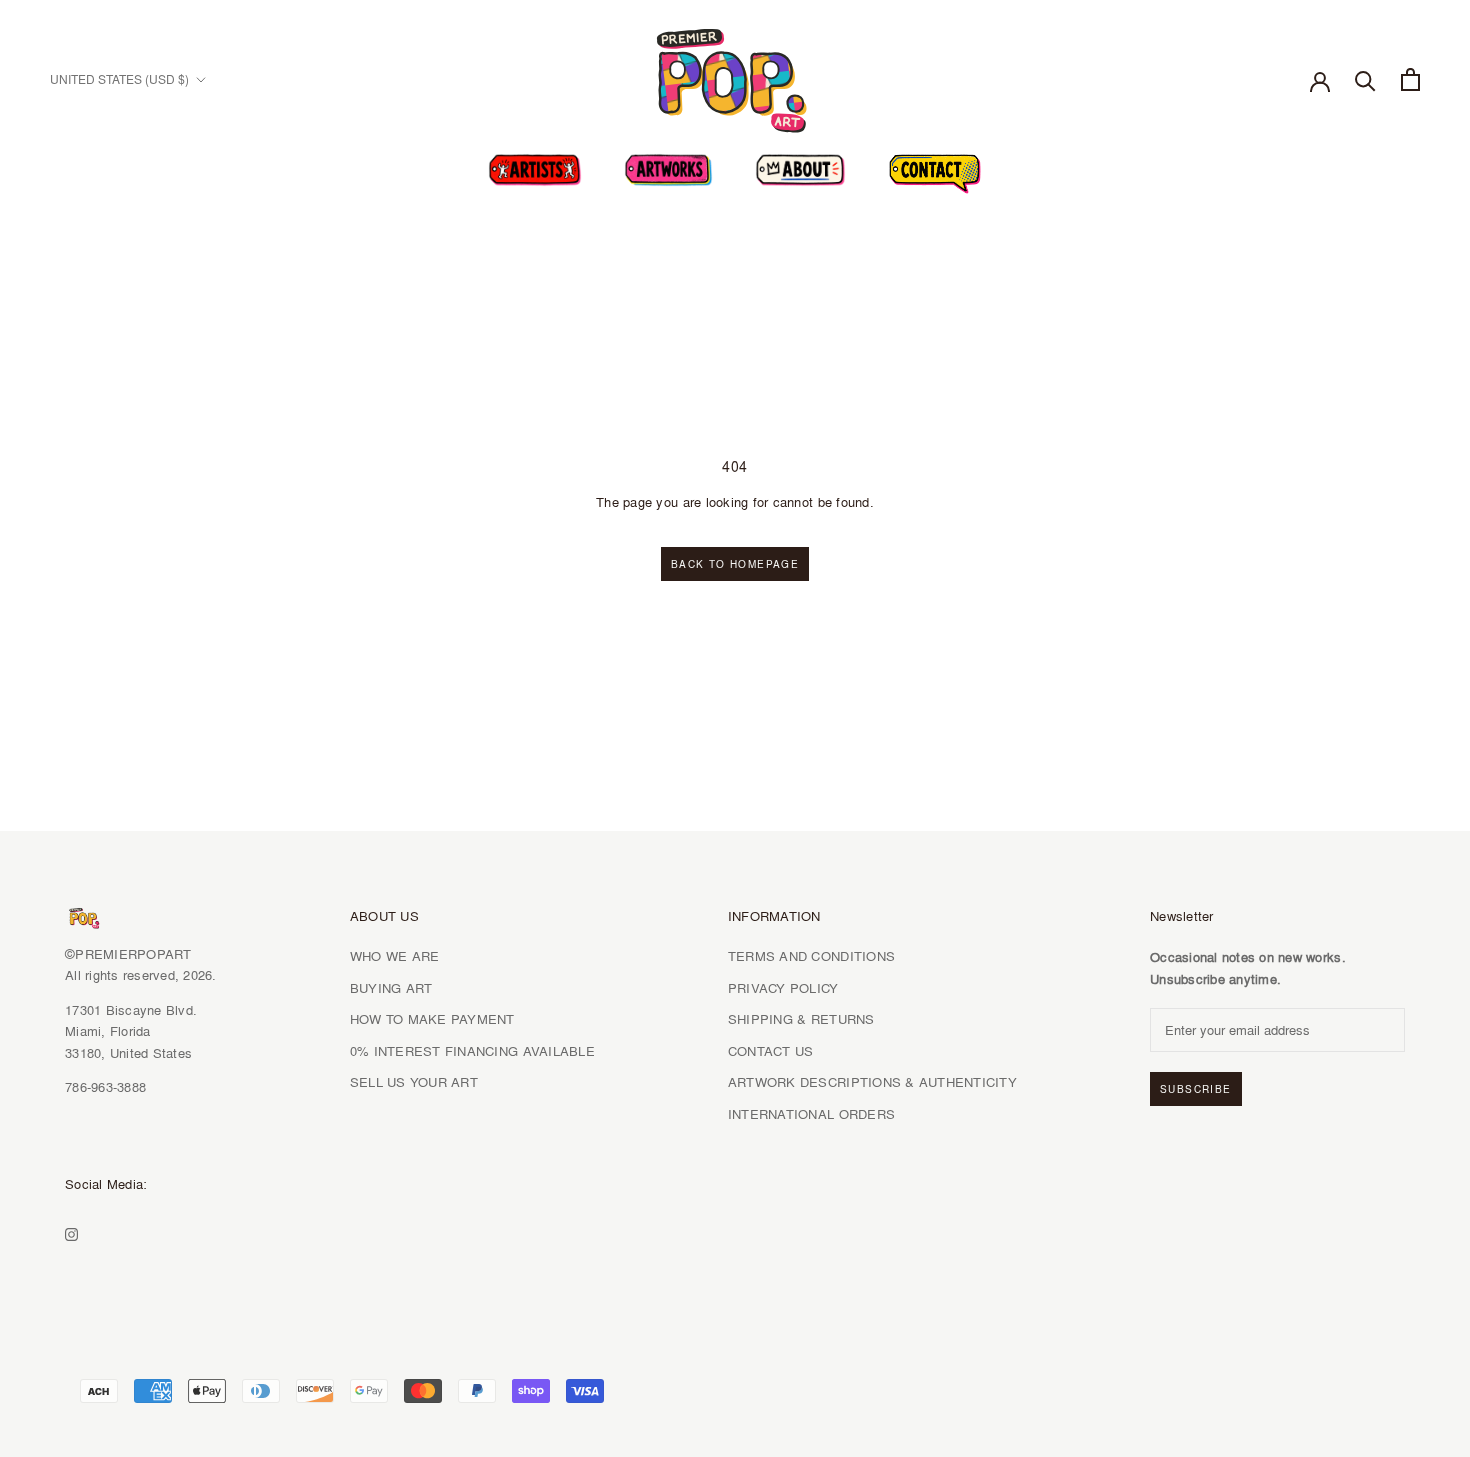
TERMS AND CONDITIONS (811, 956)
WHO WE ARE (395, 956)
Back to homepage (735, 564)
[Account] (1320, 80)
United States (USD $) (119, 79)
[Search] (1365, 79)
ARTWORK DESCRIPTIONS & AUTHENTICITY (872, 1082)
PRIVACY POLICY (783, 988)
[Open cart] (1410, 79)
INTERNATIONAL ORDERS (811, 1114)
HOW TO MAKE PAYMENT (432, 1019)
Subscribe (1196, 1089)
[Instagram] (71, 1232)
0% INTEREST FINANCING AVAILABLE (472, 1051)
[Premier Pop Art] (735, 76)
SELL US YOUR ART (414, 1082)
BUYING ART (391, 988)
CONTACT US (771, 1051)
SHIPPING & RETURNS (801, 1019)
